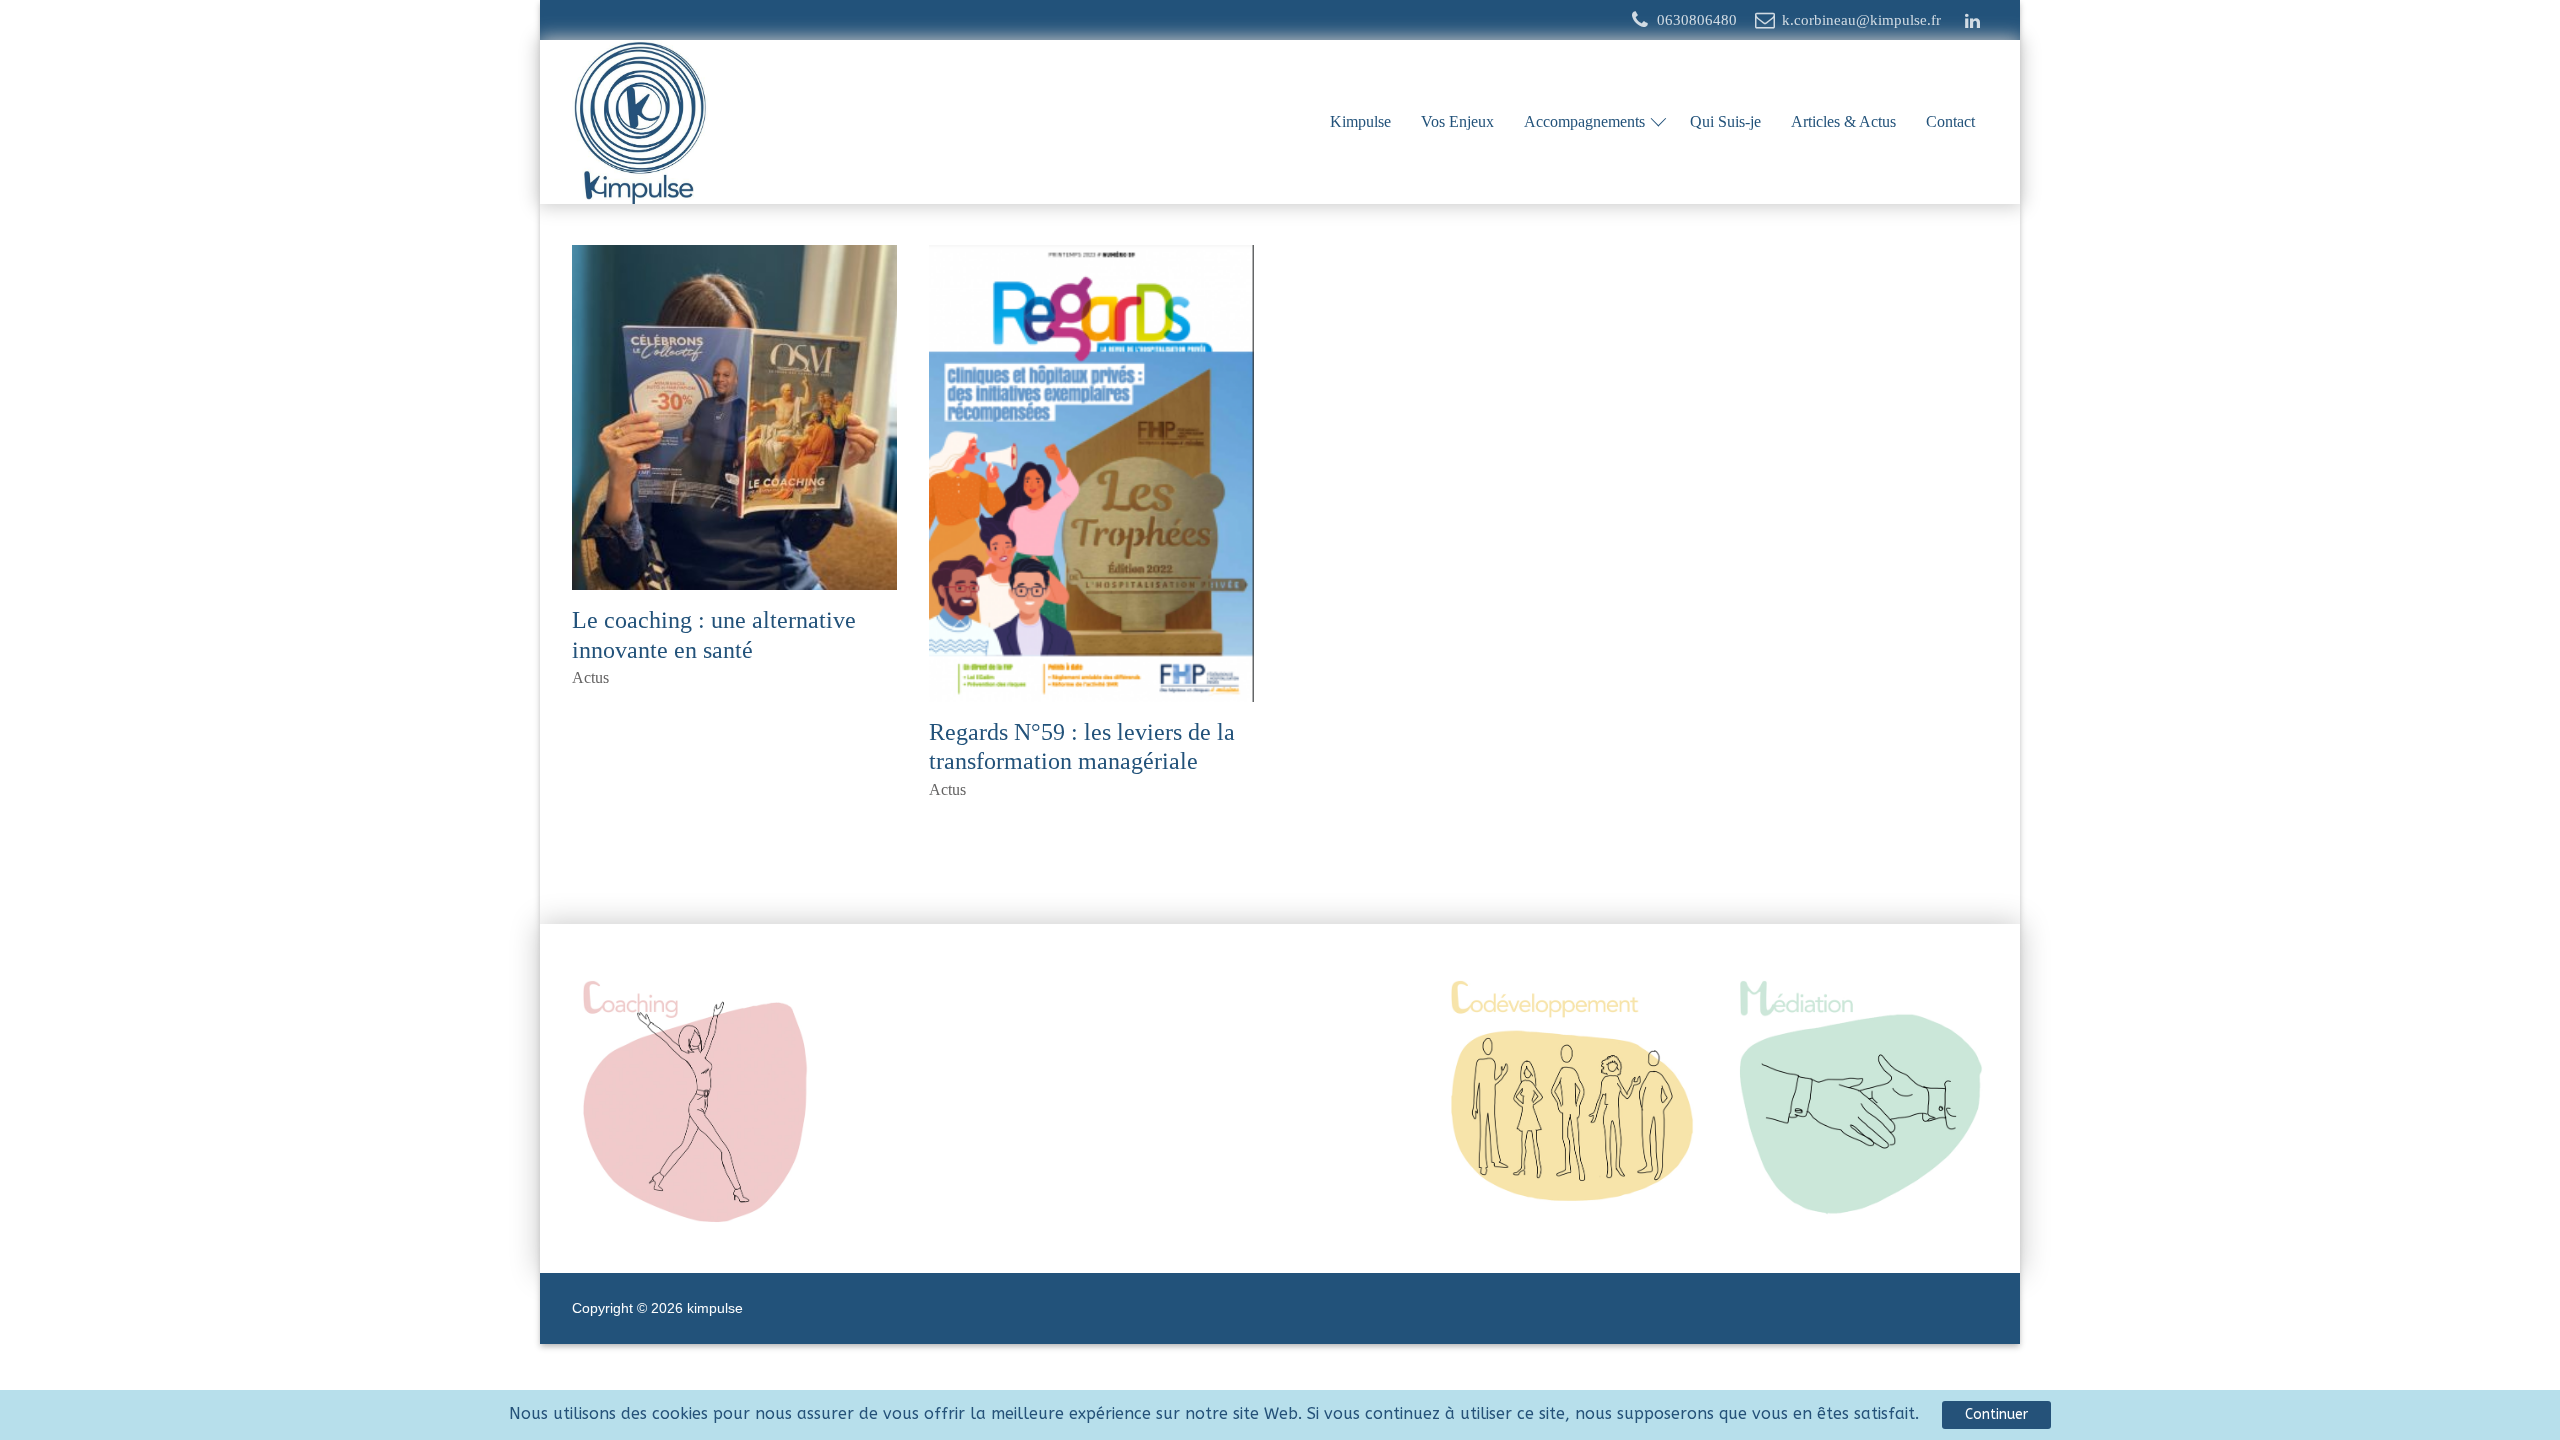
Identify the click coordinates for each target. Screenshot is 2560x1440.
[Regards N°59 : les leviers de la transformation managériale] (1091, 473)
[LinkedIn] (1972, 20)
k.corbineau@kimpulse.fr (1861, 20)
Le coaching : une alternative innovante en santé (714, 635)
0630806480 (1697, 20)
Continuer (1996, 1414)
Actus (590, 677)
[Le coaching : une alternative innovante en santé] (734, 417)
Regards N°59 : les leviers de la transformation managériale (1082, 747)
